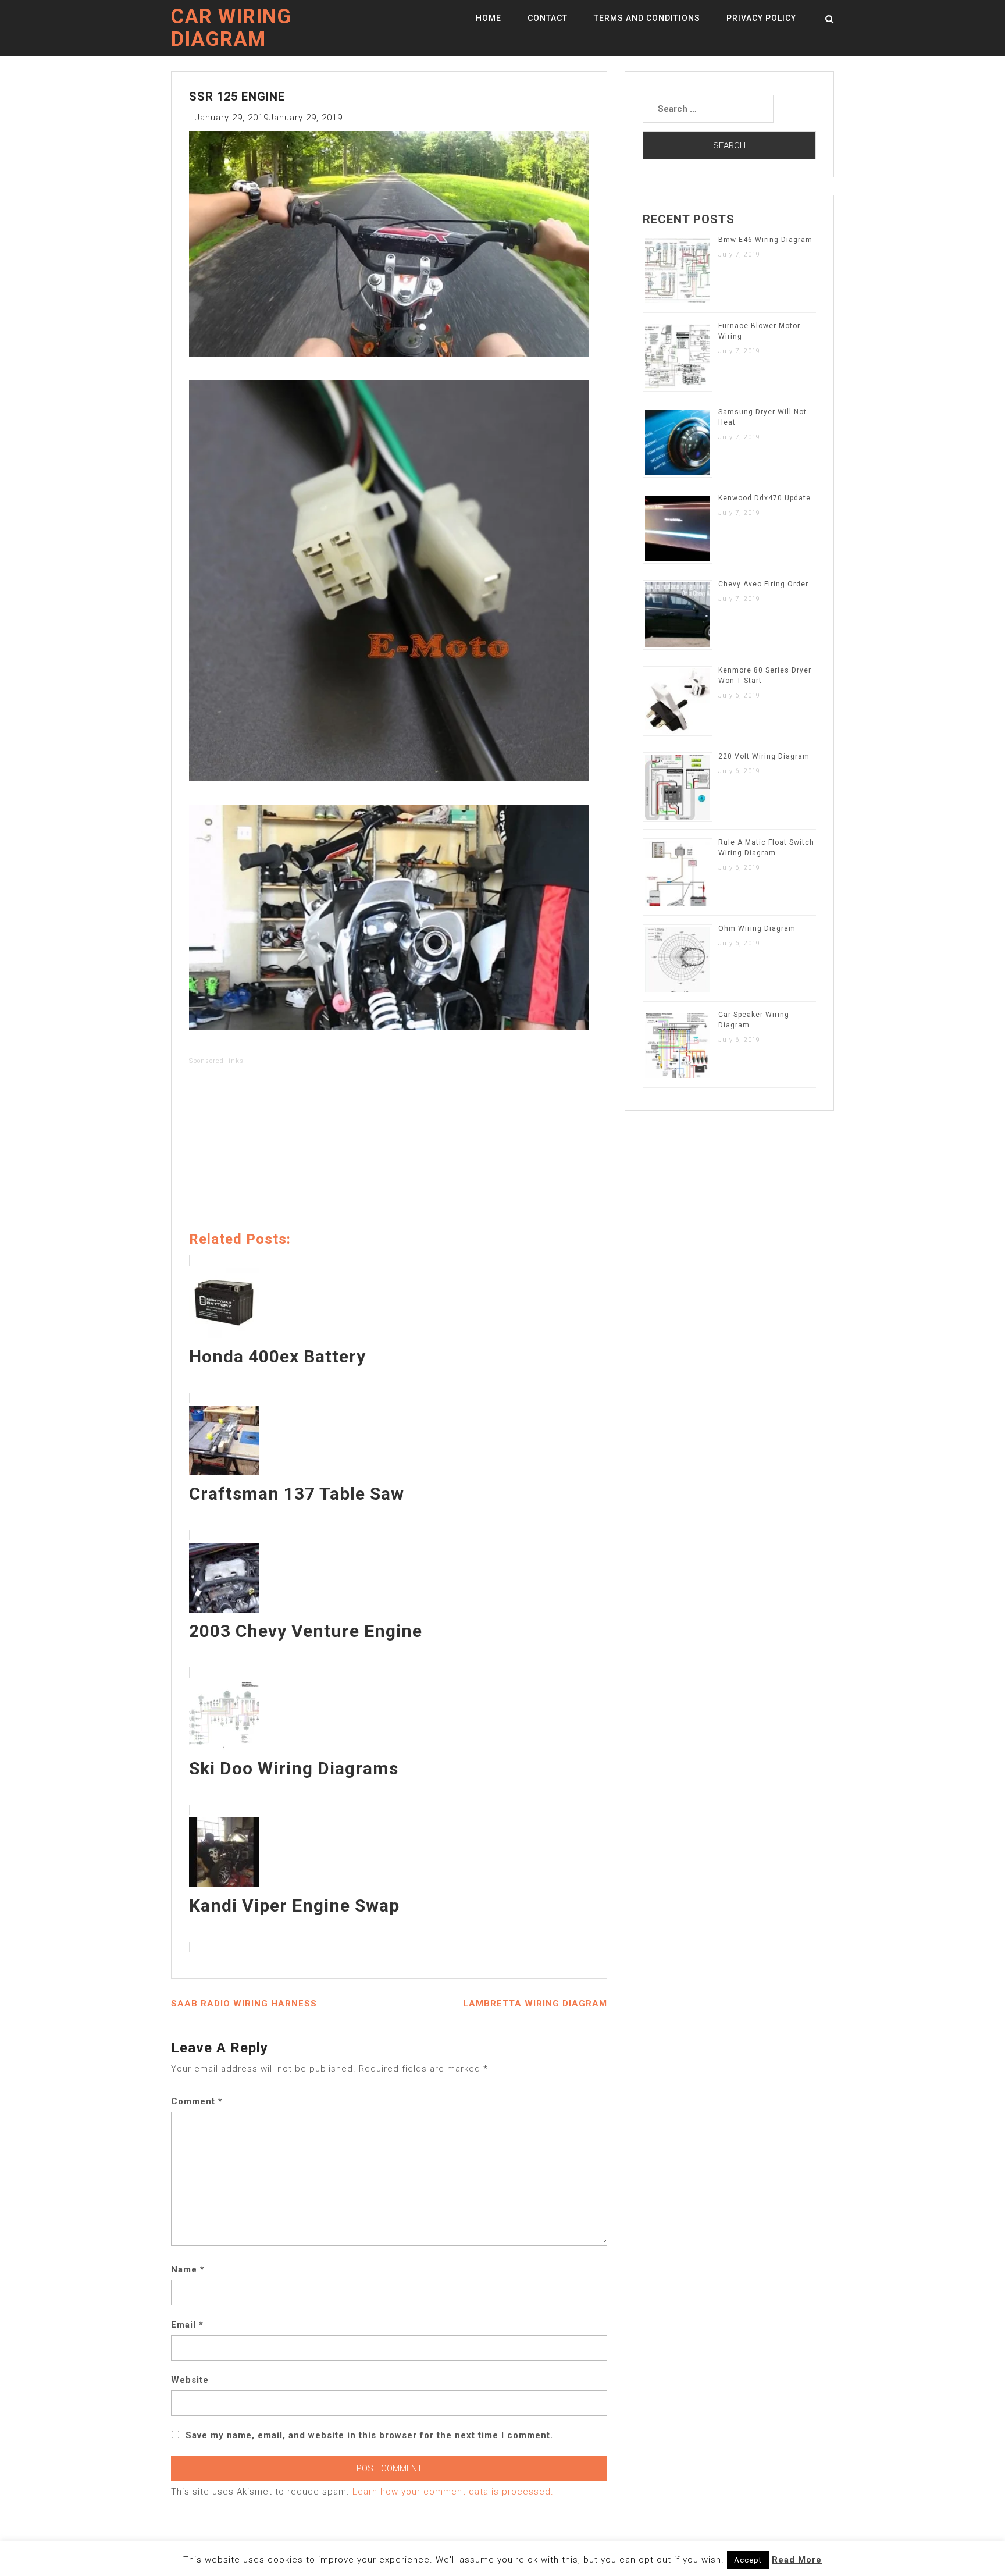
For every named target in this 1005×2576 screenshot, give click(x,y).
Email (187, 2325)
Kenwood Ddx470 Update (765, 498)
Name (188, 2269)
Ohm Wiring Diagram (757, 928)
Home (489, 18)
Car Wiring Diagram (231, 28)
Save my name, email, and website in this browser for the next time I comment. (369, 2435)
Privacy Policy (761, 18)
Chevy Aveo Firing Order (763, 584)
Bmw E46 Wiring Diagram (765, 240)
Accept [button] (748, 2560)
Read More (797, 2560)
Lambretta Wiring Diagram (535, 2004)
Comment (197, 2101)
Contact (548, 18)
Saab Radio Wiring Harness (244, 2004)
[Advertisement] (389, 1150)
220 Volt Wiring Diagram (764, 756)
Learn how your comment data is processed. (453, 2492)
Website (190, 2380)
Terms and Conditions (647, 18)
